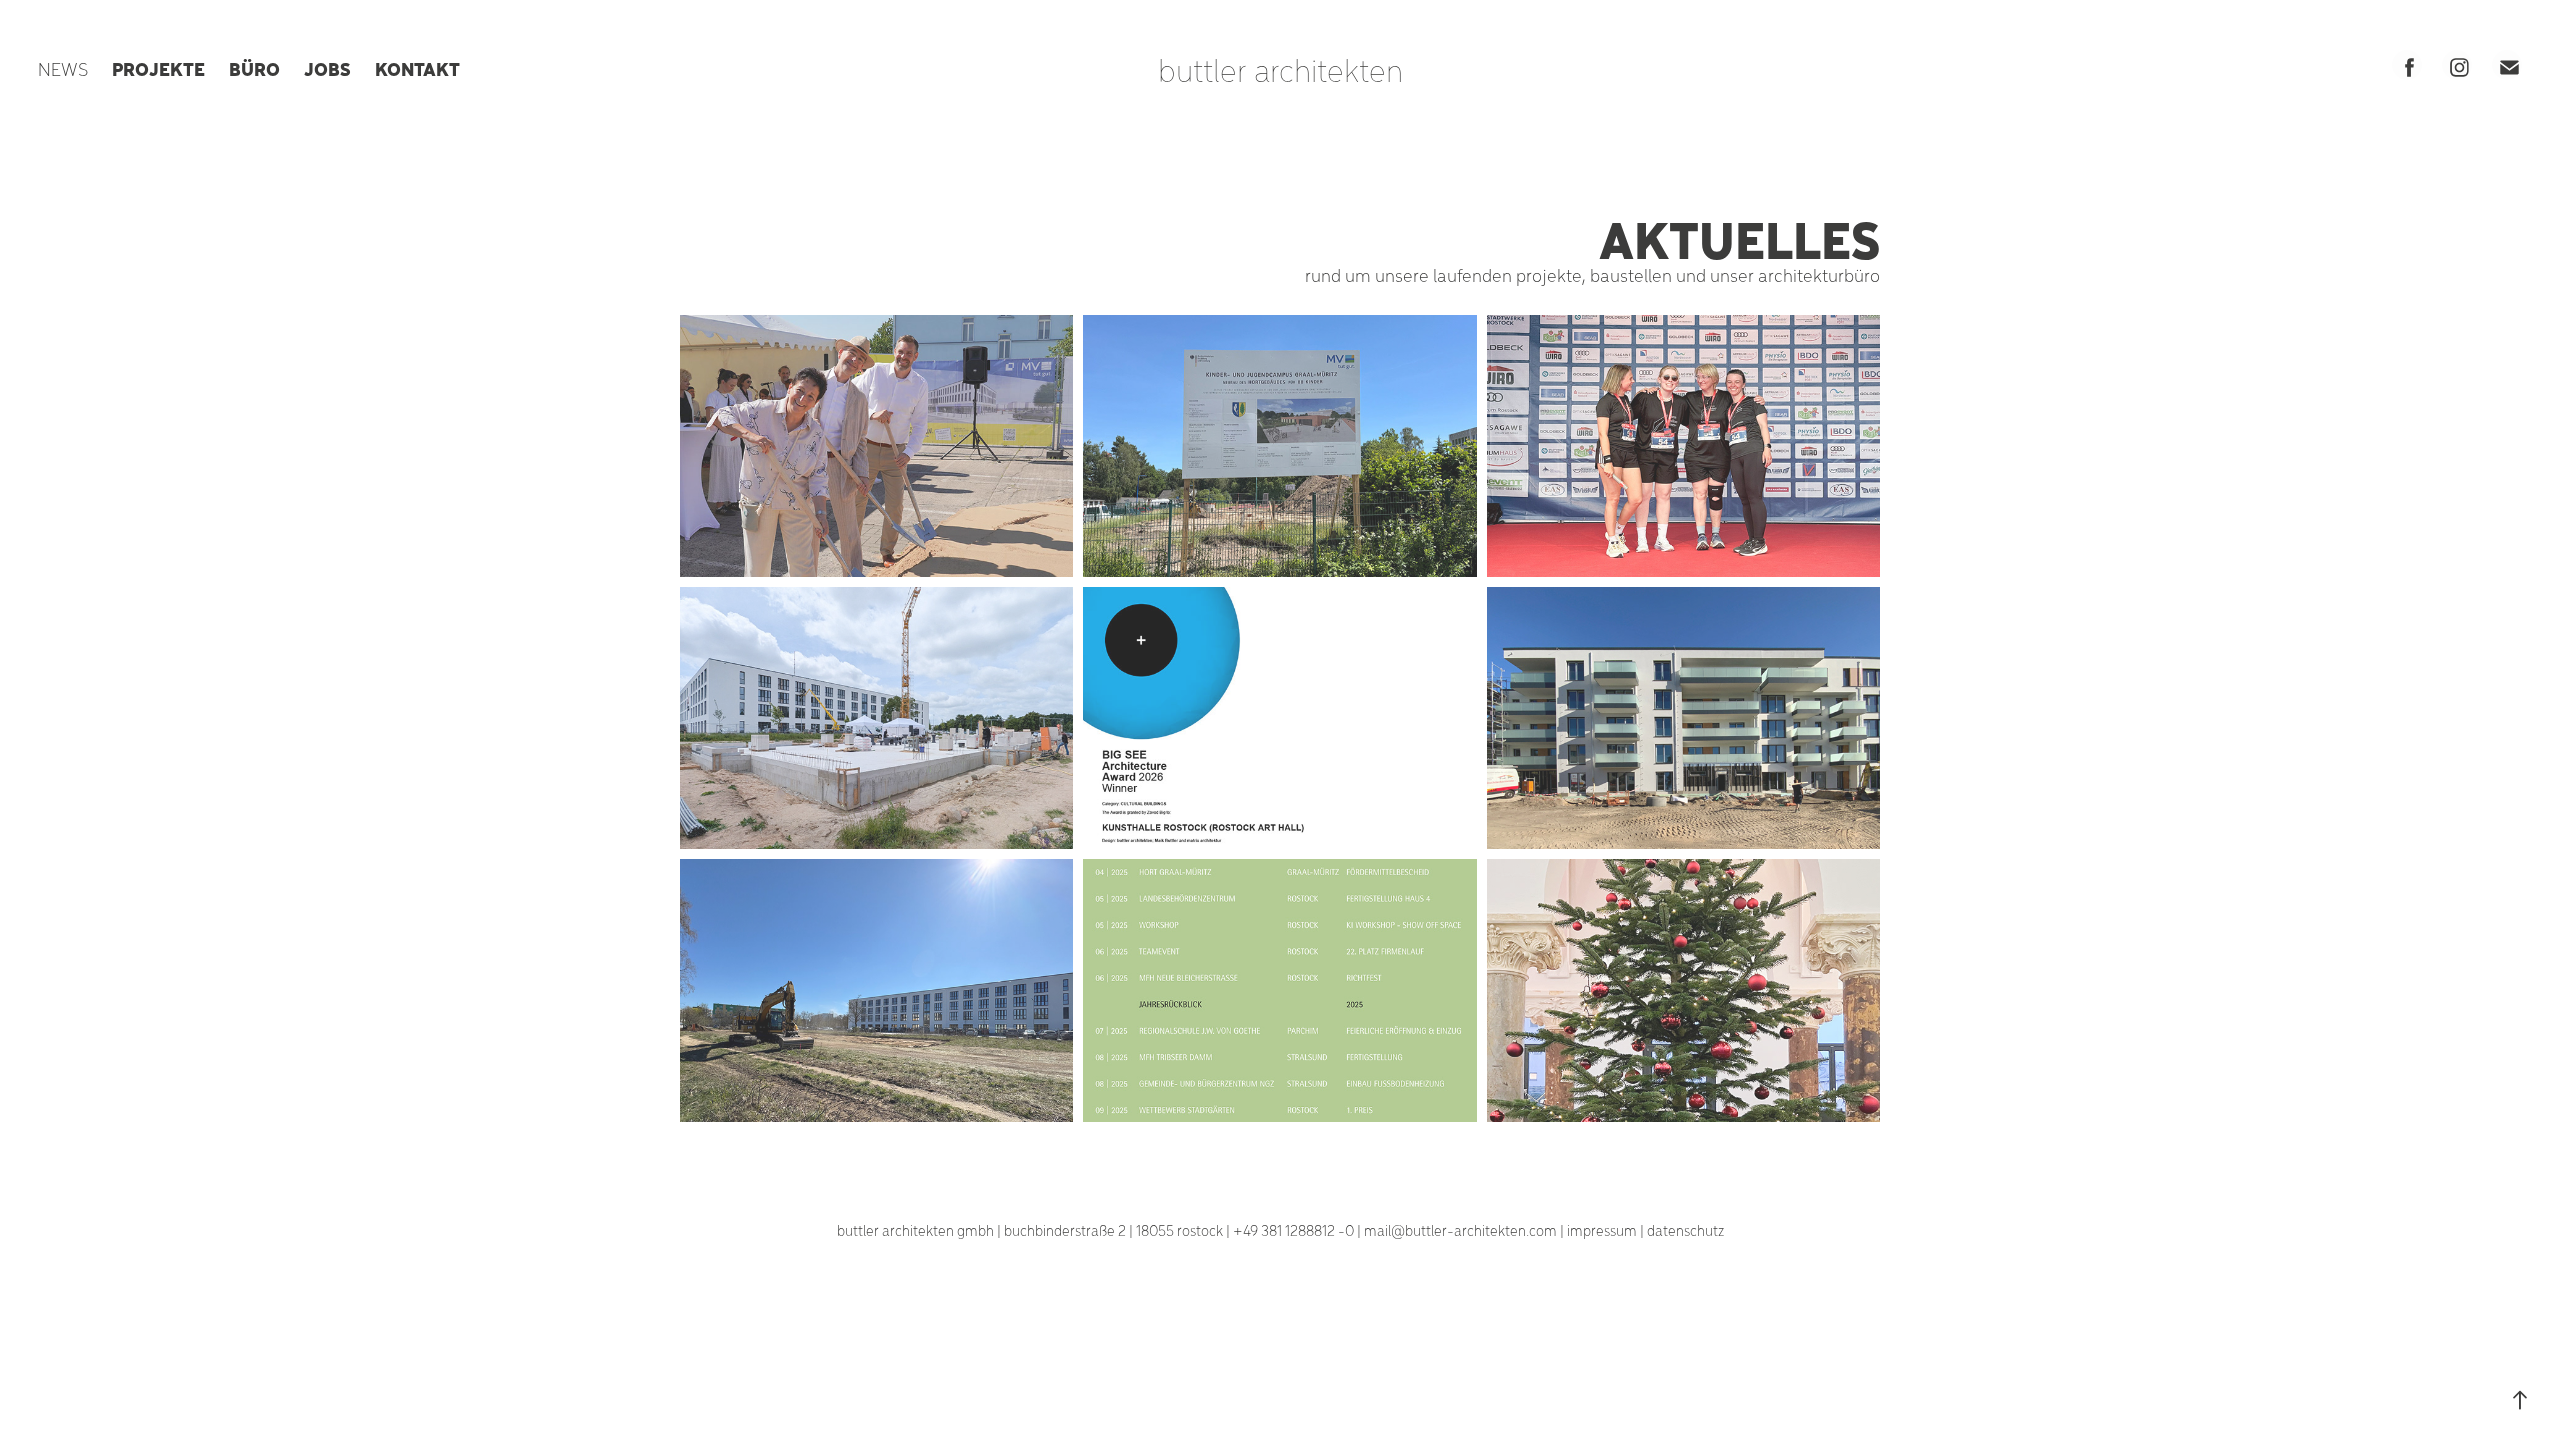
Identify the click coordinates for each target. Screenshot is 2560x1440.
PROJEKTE (158, 68)
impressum (1602, 1230)
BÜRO (254, 68)
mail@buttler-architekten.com (1460, 1230)
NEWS (63, 68)
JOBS (327, 68)
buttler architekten (1280, 69)
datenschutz (1685, 1230)
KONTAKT (417, 68)
